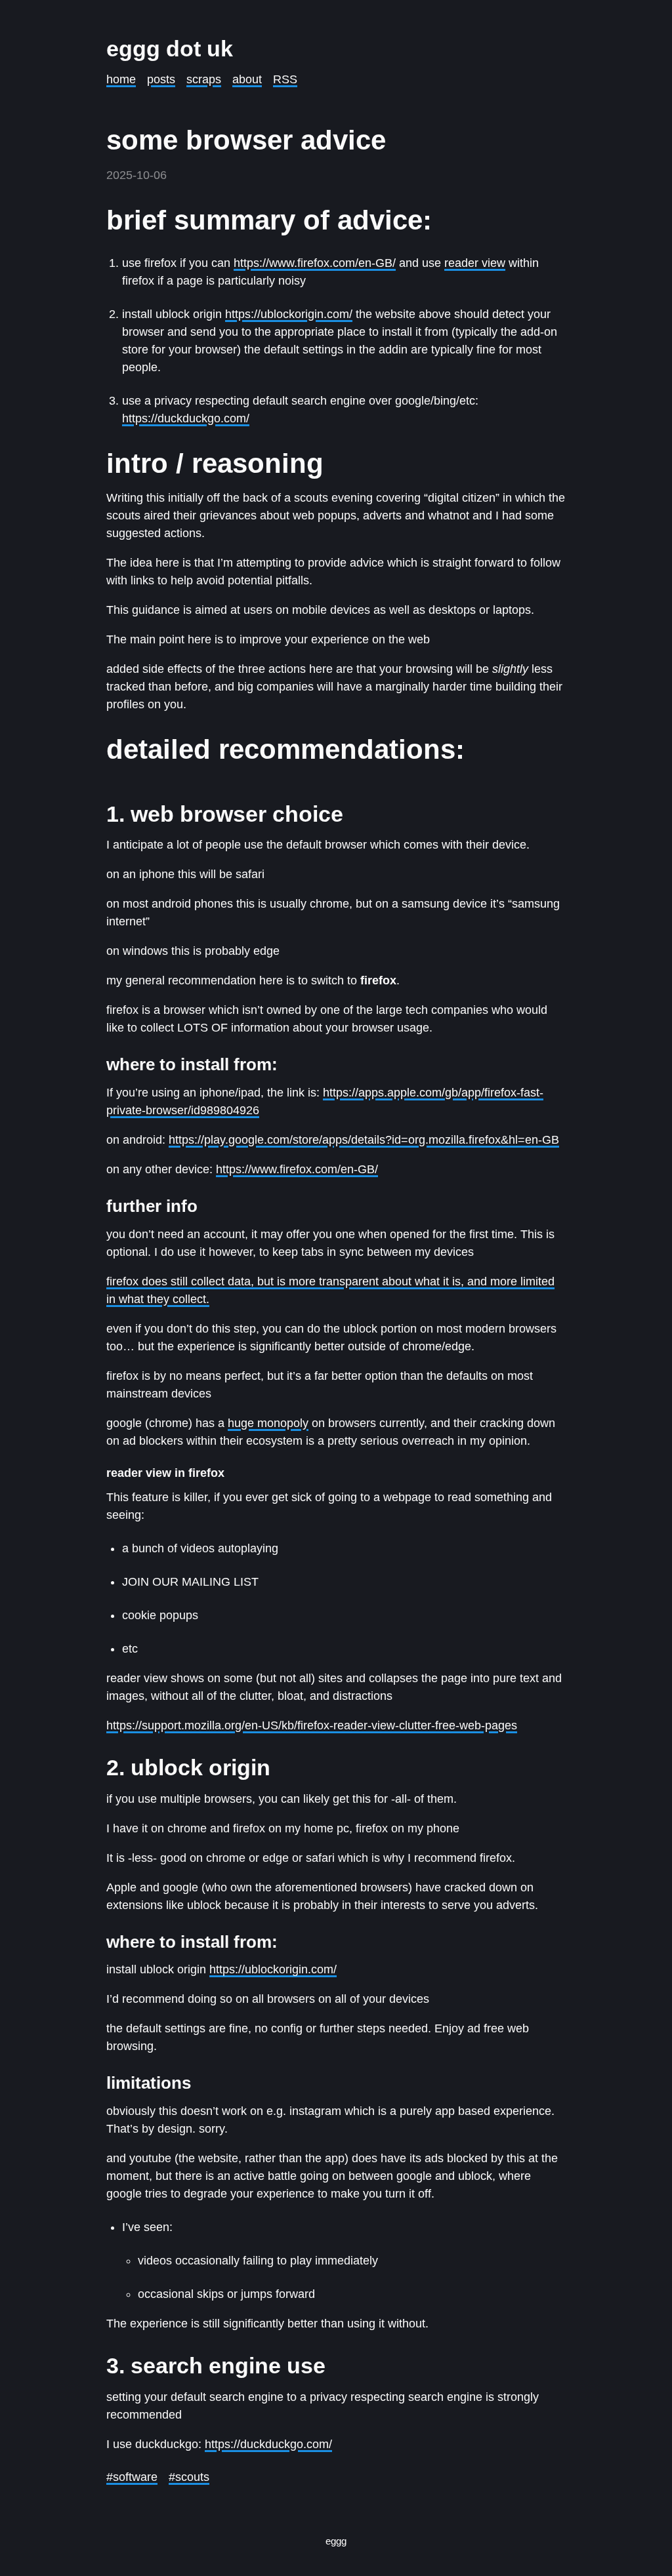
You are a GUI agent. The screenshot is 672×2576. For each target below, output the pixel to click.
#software (132, 2477)
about (247, 79)
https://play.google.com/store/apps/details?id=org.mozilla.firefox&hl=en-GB (364, 1140)
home (121, 79)
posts (161, 79)
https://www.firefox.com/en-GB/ (315, 263)
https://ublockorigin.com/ (289, 314)
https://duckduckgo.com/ (186, 418)
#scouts (189, 2477)
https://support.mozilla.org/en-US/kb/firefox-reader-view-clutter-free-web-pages (312, 1725)
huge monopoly (268, 1423)
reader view (475, 263)
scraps (204, 79)
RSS (285, 79)
